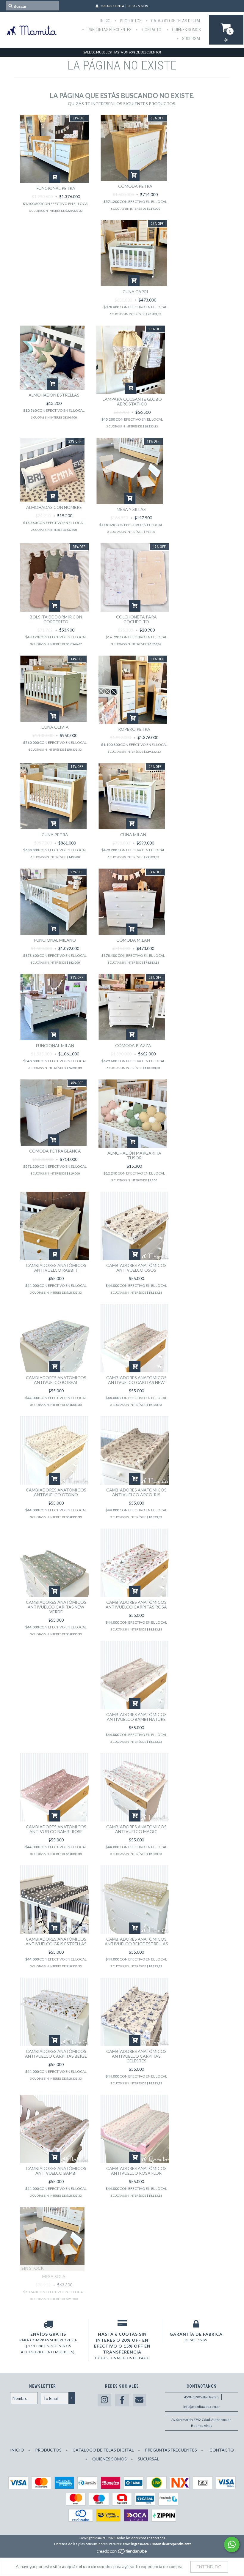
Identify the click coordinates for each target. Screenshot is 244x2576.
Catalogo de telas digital (176, 21)
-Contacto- (151, 30)
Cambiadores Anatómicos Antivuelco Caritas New (136, 1380)
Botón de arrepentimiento (172, 2544)
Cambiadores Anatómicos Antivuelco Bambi (56, 2171)
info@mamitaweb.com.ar (202, 2407)
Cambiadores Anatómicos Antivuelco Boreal (56, 1380)
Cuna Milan (133, 835)
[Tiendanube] (122, 2553)
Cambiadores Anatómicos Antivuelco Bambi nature (136, 1717)
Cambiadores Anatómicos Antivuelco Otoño (56, 1492)
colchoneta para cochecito (136, 619)
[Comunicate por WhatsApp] (232, 2545)
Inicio (105, 21)
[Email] (140, 2400)
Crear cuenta (112, 6)
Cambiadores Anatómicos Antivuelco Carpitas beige (56, 2054)
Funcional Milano (55, 940)
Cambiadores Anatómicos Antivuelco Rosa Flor (136, 2171)
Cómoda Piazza (133, 1045)
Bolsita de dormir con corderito (56, 619)
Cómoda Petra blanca (55, 1151)
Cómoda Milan (133, 940)
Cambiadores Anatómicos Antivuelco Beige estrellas (136, 1941)
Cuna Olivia (55, 727)
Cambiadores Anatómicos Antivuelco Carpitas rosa (136, 1605)
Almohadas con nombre (54, 507)
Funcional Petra (56, 188)
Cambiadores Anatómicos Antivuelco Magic (136, 1829)
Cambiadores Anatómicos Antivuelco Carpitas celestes (136, 2056)
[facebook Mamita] (122, 2400)
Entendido (209, 2567)
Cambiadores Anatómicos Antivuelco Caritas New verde (56, 1607)
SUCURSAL (191, 39)
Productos (130, 21)
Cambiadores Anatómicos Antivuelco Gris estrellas (56, 1941)
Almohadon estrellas (54, 395)
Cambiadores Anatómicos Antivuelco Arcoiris (136, 1492)
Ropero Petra (134, 729)
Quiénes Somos (186, 30)
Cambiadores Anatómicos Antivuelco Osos (136, 1268)
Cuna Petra (55, 835)
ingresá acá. (140, 2544)
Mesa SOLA (54, 2276)
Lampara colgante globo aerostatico (132, 401)
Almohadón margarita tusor (134, 1155)
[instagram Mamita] (104, 2400)
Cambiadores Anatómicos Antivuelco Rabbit (56, 1268)
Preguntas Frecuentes (109, 30)
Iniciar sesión (137, 6)
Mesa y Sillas (131, 509)
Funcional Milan (55, 1045)
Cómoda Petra (135, 186)
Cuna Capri (135, 292)
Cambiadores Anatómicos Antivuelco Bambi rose (56, 1829)
